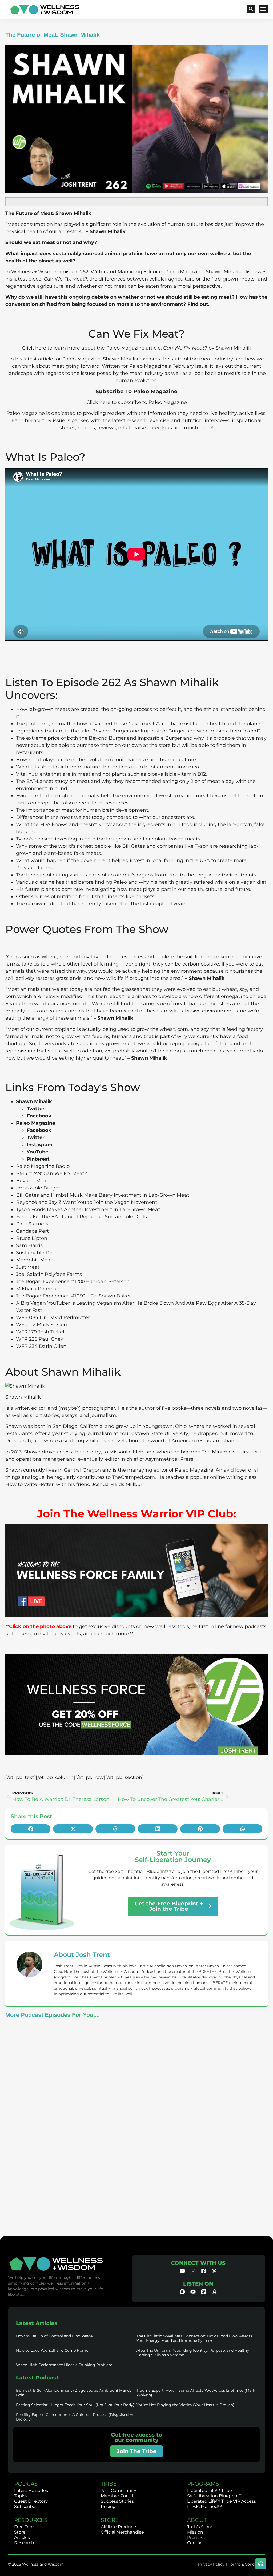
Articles (22, 2537)
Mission (195, 2532)
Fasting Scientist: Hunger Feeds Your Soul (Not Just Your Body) (75, 2405)
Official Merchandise (122, 2532)
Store (20, 2532)
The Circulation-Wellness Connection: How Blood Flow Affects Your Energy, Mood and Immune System (194, 2338)
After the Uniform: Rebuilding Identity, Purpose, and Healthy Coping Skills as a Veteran (193, 2353)
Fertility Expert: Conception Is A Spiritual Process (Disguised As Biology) (75, 2417)
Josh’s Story (200, 2527)
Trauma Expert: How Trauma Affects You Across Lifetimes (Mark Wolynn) (196, 2393)
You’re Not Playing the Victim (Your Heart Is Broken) (185, 2405)
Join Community (119, 2491)
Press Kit (196, 2537)
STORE (110, 2520)
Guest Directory (31, 2501)
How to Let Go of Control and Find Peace (54, 2336)
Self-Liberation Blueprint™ (215, 2496)
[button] (263, 9)
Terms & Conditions (247, 2564)
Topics (21, 2496)
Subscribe (25, 2507)
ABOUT (197, 2520)
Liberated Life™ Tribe (210, 2491)
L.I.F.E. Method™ (205, 2507)
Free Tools (25, 2527)
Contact (196, 2543)
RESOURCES (31, 2520)
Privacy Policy (211, 2564)
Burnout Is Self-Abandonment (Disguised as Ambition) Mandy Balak (74, 2393)
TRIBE (109, 2484)
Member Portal (117, 2496)
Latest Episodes (31, 2491)
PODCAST (27, 2484)
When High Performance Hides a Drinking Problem (64, 2365)
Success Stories (117, 2501)
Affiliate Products (119, 2527)
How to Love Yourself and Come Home (52, 2350)
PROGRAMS (203, 2484)
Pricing (108, 2507)
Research (24, 2543)
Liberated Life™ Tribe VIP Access (222, 2501)
